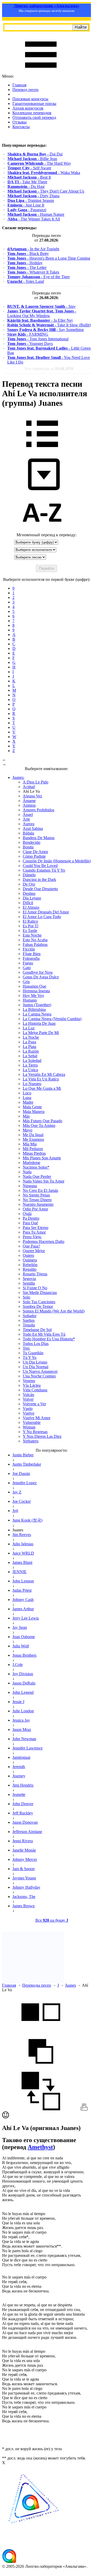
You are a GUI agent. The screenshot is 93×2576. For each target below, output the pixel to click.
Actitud (29, 787)
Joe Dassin (21, 1473)
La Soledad (32, 1060)
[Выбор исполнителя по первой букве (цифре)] (42, 530)
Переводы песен (37, 1985)
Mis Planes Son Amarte (42, 1158)
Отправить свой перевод (34, 117)
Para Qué (30, 1223)
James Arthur (23, 1609)
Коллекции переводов (32, 113)
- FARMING (28, 334)
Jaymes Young (24, 1878)
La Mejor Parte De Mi (41, 1033)
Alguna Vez (32, 796)
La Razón (31, 1051)
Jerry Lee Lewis (26, 1618)
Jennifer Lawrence (28, 1748)
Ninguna (30, 1186)
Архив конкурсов (28, 108)
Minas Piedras (34, 1153)
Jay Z (17, 1492)
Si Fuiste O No (35, 1288)
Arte (26, 819)
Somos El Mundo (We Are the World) (54, 1311)
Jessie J (18, 1702)
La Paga (29, 1042)
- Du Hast (26, 187)
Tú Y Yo (30, 1357)
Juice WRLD (23, 1553)
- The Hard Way (39, 163)
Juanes (71, 1985)
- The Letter (27, 267)
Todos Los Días (36, 1344)
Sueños (29, 1320)
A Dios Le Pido (36, 782)
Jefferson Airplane (27, 1832)
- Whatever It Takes (33, 272)
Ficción (29, 949)
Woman (29, 1427)
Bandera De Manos (39, 838)
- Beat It (29, 177)
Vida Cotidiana (35, 1390)
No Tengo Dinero (37, 1200)
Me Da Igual (33, 1135)
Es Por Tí (30, 926)
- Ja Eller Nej (40, 320)
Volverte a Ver (34, 1404)
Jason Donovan (25, 1822)
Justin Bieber (23, 1455)
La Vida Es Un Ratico (41, 1079)
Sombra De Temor (38, 1306)
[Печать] (84, 2109)
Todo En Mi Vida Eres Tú (44, 1334)
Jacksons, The (24, 1897)
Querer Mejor (34, 1251)
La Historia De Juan (39, 1023)
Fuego (28, 963)
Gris (26, 982)
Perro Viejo (32, 1237)
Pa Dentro (31, 1218)
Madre (28, 1102)
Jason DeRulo (24, 1683)
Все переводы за (49, 369)
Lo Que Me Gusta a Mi (42, 1088)
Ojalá (27, 1214)
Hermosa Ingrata (36, 991)
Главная (19, 85)
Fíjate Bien (32, 954)
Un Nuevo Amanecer (40, 1371)
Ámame (29, 801)
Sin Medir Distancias (40, 1293)
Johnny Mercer (25, 1859)
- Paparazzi (27, 210)
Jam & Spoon (24, 1869)
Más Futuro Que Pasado (42, 1121)
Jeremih (19, 1767)
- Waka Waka (44, 173)
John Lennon (23, 1581)
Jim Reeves (22, 1535)
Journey (19, 1776)
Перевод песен (25, 90)
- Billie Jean (32, 159)
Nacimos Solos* (36, 1167)
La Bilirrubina (34, 1009)
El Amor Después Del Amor (46, 912)
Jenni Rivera (23, 1841)
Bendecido (32, 842)
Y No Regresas (35, 1432)
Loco (27, 1093)
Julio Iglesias (23, 1544)
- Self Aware (29, 168)
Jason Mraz (22, 1729)
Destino (29, 893)
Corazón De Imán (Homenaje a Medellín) (57, 861)
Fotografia (31, 958)
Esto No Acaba (35, 940)
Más (26, 1116)
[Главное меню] (41, 72)
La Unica (30, 1070)
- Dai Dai (35, 154)
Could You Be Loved (40, 866)
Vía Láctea (32, 1385)
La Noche (31, 1037)
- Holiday (25, 263)
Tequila (29, 1325)
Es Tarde (30, 931)
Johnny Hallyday (26, 1887)
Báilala (28, 833)
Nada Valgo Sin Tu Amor (44, 1181)
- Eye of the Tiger (38, 277)
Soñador (30, 1316)
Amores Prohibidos (38, 810)
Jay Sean (20, 1627)
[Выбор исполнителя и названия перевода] (42, 451)
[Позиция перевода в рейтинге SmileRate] (6, 2117)
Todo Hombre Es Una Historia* (49, 1339)
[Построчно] (41, 2069)
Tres (26, 1348)
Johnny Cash (23, 1600)
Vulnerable (32, 1422)
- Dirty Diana (33, 196)
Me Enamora (33, 1139)
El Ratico (30, 921)
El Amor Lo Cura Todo (42, 917)
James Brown (24, 1906)
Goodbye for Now (38, 972)
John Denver (23, 1804)
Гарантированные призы (34, 104)
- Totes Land (26, 281)
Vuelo (28, 1409)
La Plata (29, 1047)
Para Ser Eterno (36, 1228)
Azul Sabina (33, 828)
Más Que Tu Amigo (39, 1125)
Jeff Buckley (23, 1813)
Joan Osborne (24, 1637)
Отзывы (20, 122)
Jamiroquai (21, 1757)
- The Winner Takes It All (34, 219)
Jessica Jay (21, 1720)
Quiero (28, 1255)
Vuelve (29, 1413)
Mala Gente (32, 1107)
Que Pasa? (31, 1246)
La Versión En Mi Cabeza (44, 1074)
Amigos (29, 805)
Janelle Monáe (24, 1850)
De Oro (29, 884)
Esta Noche (32, 935)
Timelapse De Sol (37, 1330)
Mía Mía (30, 1144)
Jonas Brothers (24, 1655)
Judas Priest (22, 1590)
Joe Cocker (22, 1501)
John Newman (24, 1739)
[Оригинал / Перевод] (41, 2109)
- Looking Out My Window (42, 313)
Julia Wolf (21, 1646)
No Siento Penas (36, 1195)
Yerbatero (31, 1441)
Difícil (28, 903)
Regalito (30, 1269)
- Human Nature (36, 214)
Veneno (29, 1381)
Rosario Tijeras (35, 1274)
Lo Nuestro (32, 1084)
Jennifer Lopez (25, 1483)
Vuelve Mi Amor (37, 1418)
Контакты (21, 127)
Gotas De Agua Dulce (41, 977)
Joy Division (23, 1674)
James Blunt (22, 1562)
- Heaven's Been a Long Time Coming (49, 258)
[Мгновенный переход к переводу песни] (42, 490)
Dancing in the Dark (39, 880)
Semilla (29, 1283)
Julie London (23, 1711)
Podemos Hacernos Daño (44, 1241)
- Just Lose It (26, 205)
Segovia (29, 1279)
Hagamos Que (34, 986)
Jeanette (19, 1794)
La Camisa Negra (37, 1014)
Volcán (28, 1395)
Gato (27, 968)
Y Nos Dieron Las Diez (42, 1436)
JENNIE (20, 1572)
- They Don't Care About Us (46, 191)
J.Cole (18, 1665)
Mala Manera (34, 1112)
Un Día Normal (36, 1367)
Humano (30, 1000)
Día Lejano (32, 898)
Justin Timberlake (27, 1464)
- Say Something (45, 330)
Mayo (28, 1130)
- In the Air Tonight (33, 249)
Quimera (30, 1260)
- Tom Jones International (38, 339)
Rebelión (30, 1265)
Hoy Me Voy (33, 996)
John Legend (23, 1692)
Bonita (28, 847)
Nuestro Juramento (38, 1204)
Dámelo (29, 875)
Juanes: (18, 777)
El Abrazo (31, 907)
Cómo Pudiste (34, 856)
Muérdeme (32, 1163)
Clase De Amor (35, 852)
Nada (27, 1172)
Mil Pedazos (33, 1149)
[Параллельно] (41, 2030)
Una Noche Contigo (39, 1376)
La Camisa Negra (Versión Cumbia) (52, 1019)
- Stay (41, 306)
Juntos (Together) (37, 1005)
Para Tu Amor (34, 1232)
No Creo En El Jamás (40, 1190)
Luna (27, 1098)
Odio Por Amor (35, 1209)
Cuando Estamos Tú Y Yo (44, 870)
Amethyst (40, 2147)
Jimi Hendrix (23, 1785)
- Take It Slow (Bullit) (49, 325)
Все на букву (52, 1920)
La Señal (30, 1056)
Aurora (29, 824)
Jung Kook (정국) (27, 1520)
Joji (15, 1511)
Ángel (28, 815)
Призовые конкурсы (30, 99)
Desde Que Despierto (40, 889)
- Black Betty (28, 254)
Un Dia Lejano (35, 1362)
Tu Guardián (33, 1353)
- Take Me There (27, 182)
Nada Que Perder (37, 1176)
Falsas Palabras (35, 944)
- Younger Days (30, 344)
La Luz (29, 1028)
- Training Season (31, 200)
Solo (26, 1297)
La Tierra (30, 1065)
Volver (28, 1399)
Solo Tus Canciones (39, 1302)
